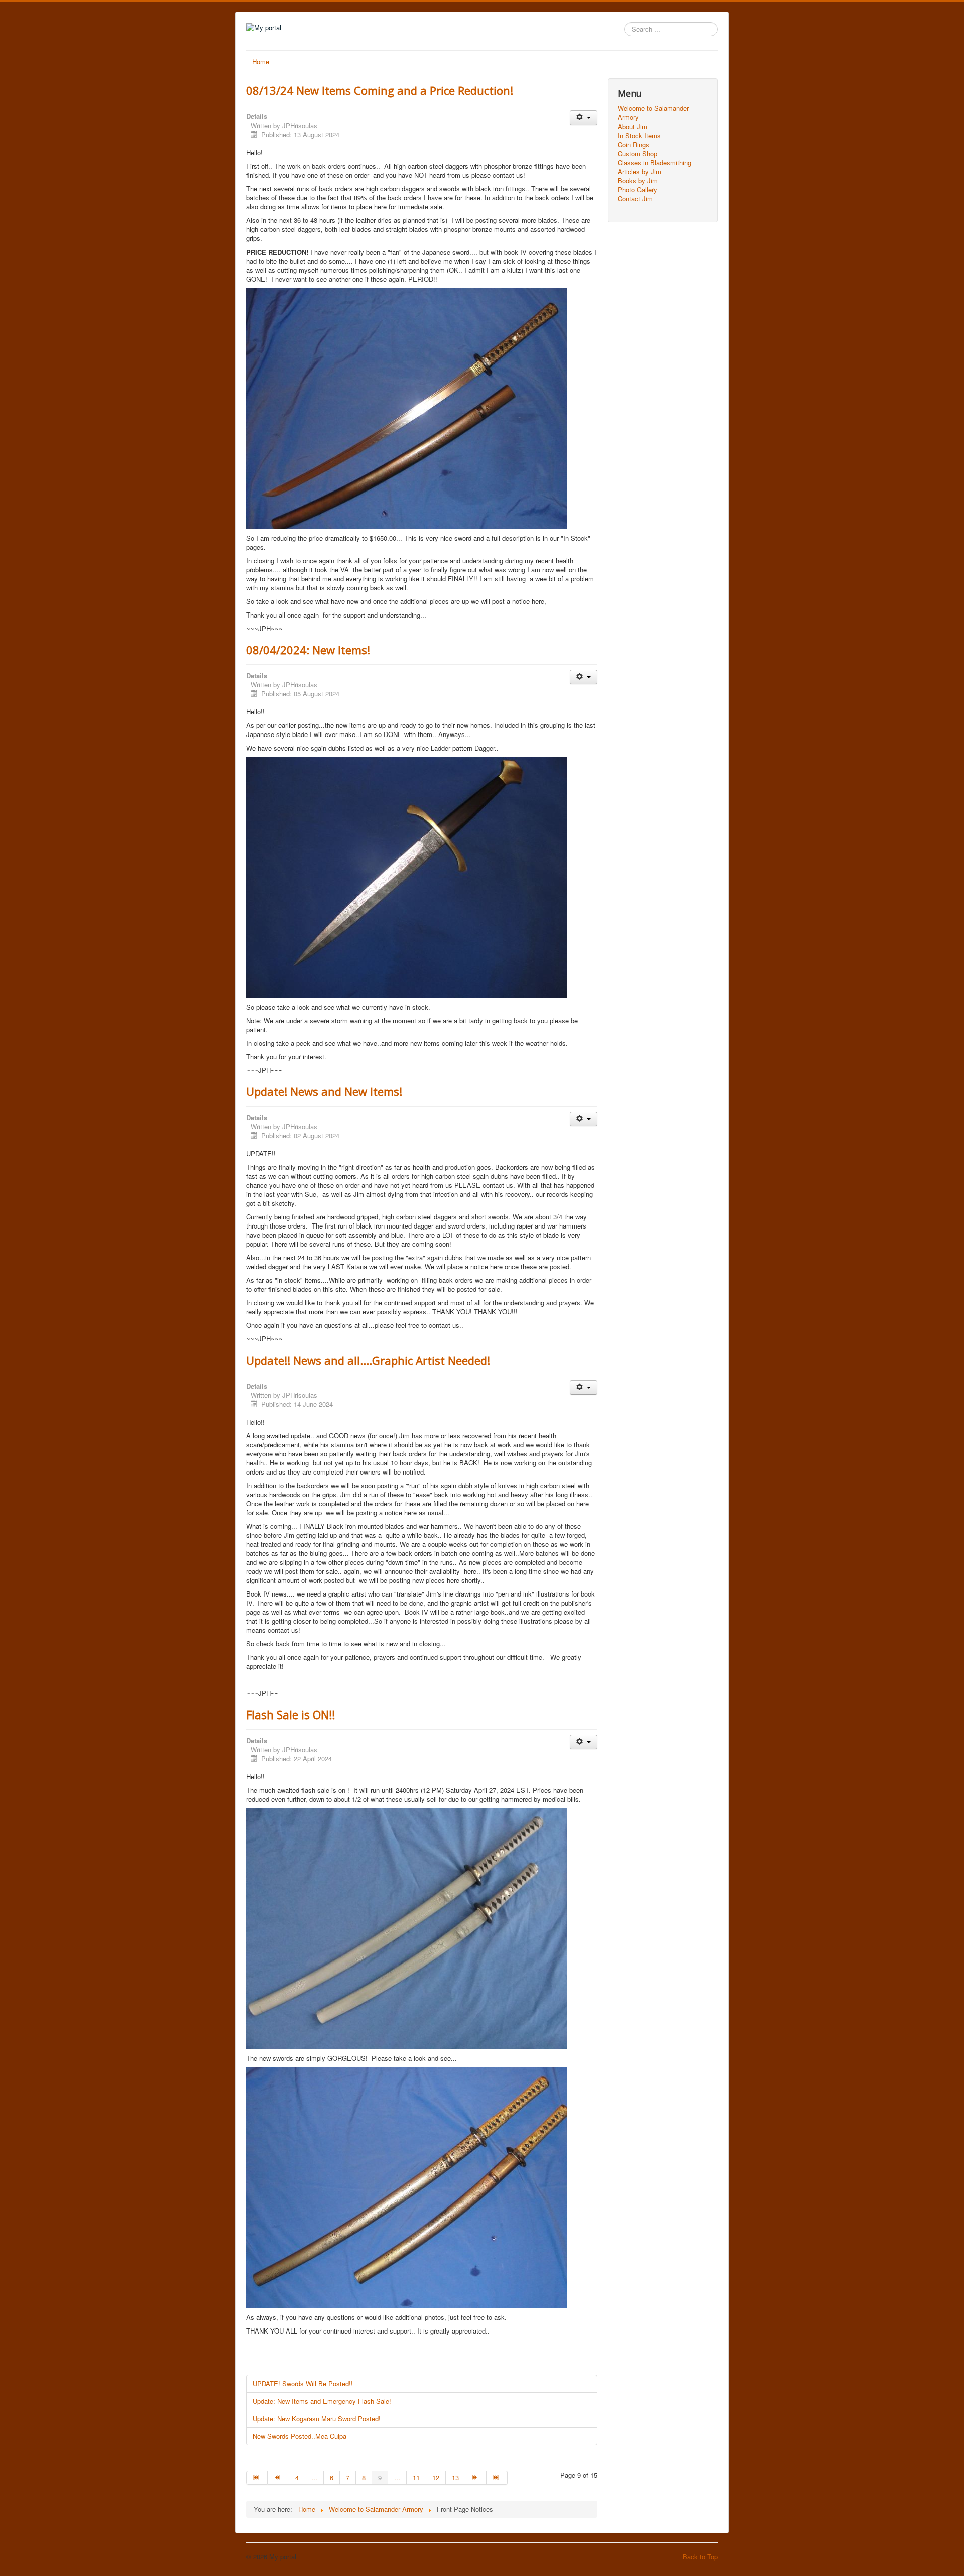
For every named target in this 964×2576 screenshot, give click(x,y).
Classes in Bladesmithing (654, 163)
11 (416, 2477)
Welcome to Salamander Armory (653, 113)
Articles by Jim (639, 172)
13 (455, 2477)
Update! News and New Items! (324, 1091)
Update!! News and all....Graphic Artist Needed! (368, 1360)
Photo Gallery (637, 190)
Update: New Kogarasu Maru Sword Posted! (317, 2419)
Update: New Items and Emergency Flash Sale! (322, 2401)
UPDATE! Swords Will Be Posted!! (303, 2383)
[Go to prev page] (278, 2478)
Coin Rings (633, 145)
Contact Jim (635, 199)
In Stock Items (639, 136)
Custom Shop (637, 154)
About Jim (632, 127)
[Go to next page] (476, 2478)
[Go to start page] (257, 2478)
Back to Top (700, 2557)
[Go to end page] (497, 2478)
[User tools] (584, 118)
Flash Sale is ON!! (290, 1714)
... (314, 2477)
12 (436, 2477)
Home (261, 62)
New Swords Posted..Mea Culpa (299, 2436)
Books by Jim (638, 181)
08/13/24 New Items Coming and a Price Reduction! (380, 90)
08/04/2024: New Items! (308, 650)
